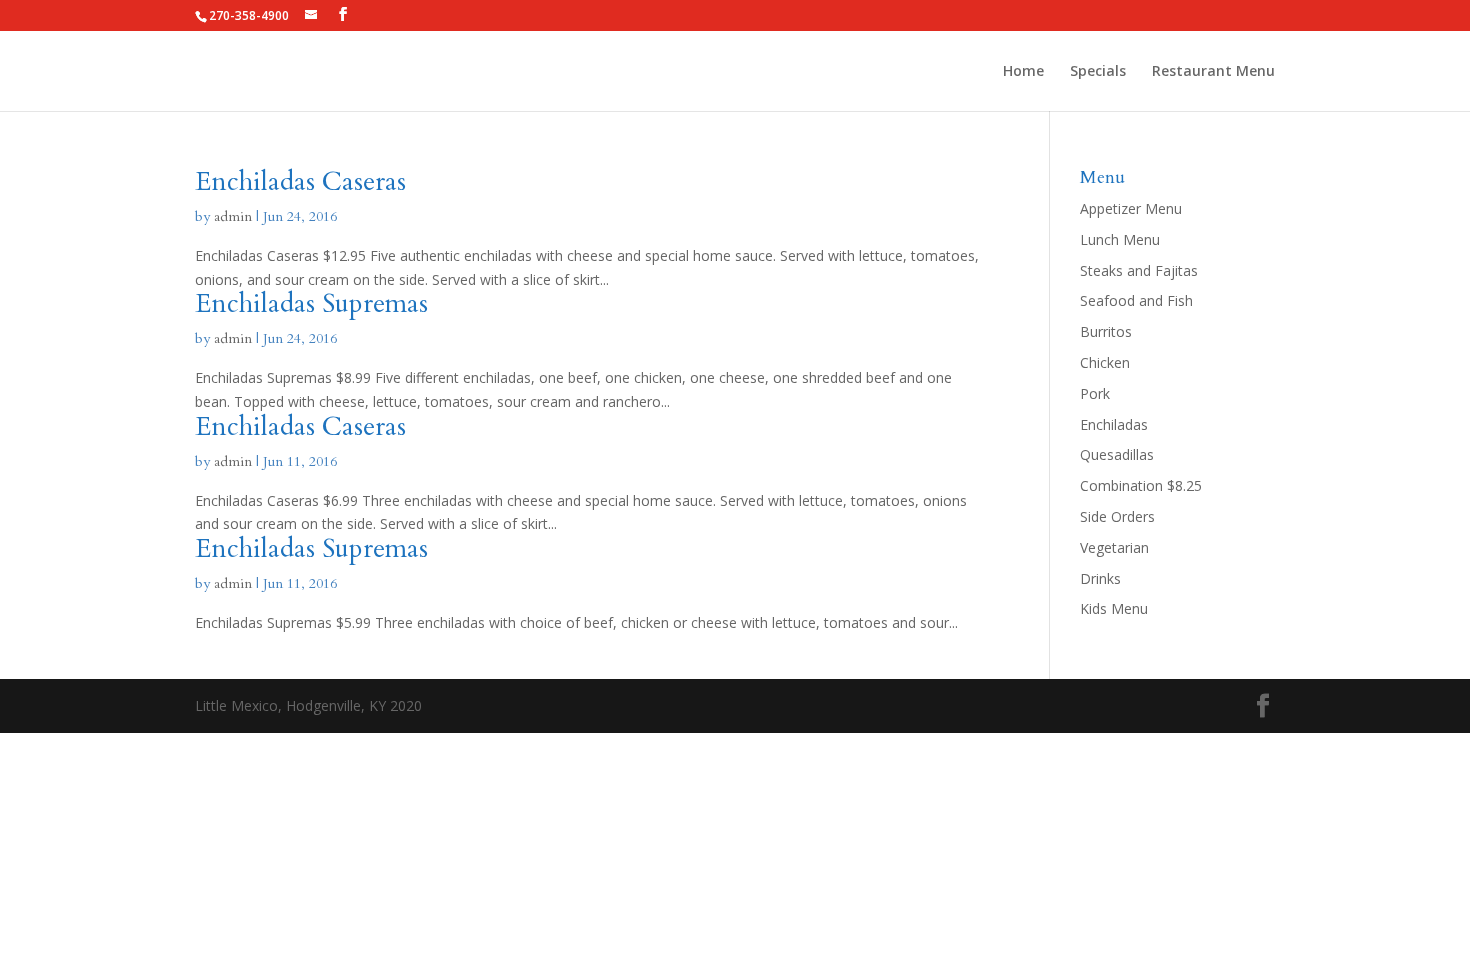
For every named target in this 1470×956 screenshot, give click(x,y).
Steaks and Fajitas (1139, 270)
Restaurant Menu (1213, 72)
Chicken (1105, 362)
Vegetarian (1114, 547)
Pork (1095, 393)
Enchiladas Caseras (300, 181)
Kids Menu (1114, 608)
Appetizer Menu (1131, 208)
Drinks (1100, 578)
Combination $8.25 (1141, 485)
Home (1023, 72)
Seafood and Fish (1136, 300)
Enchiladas (1114, 424)
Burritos (1106, 331)
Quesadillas (1117, 454)
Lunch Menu (1120, 239)
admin (233, 216)
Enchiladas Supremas (311, 303)
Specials (1098, 72)
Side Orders (1117, 516)
